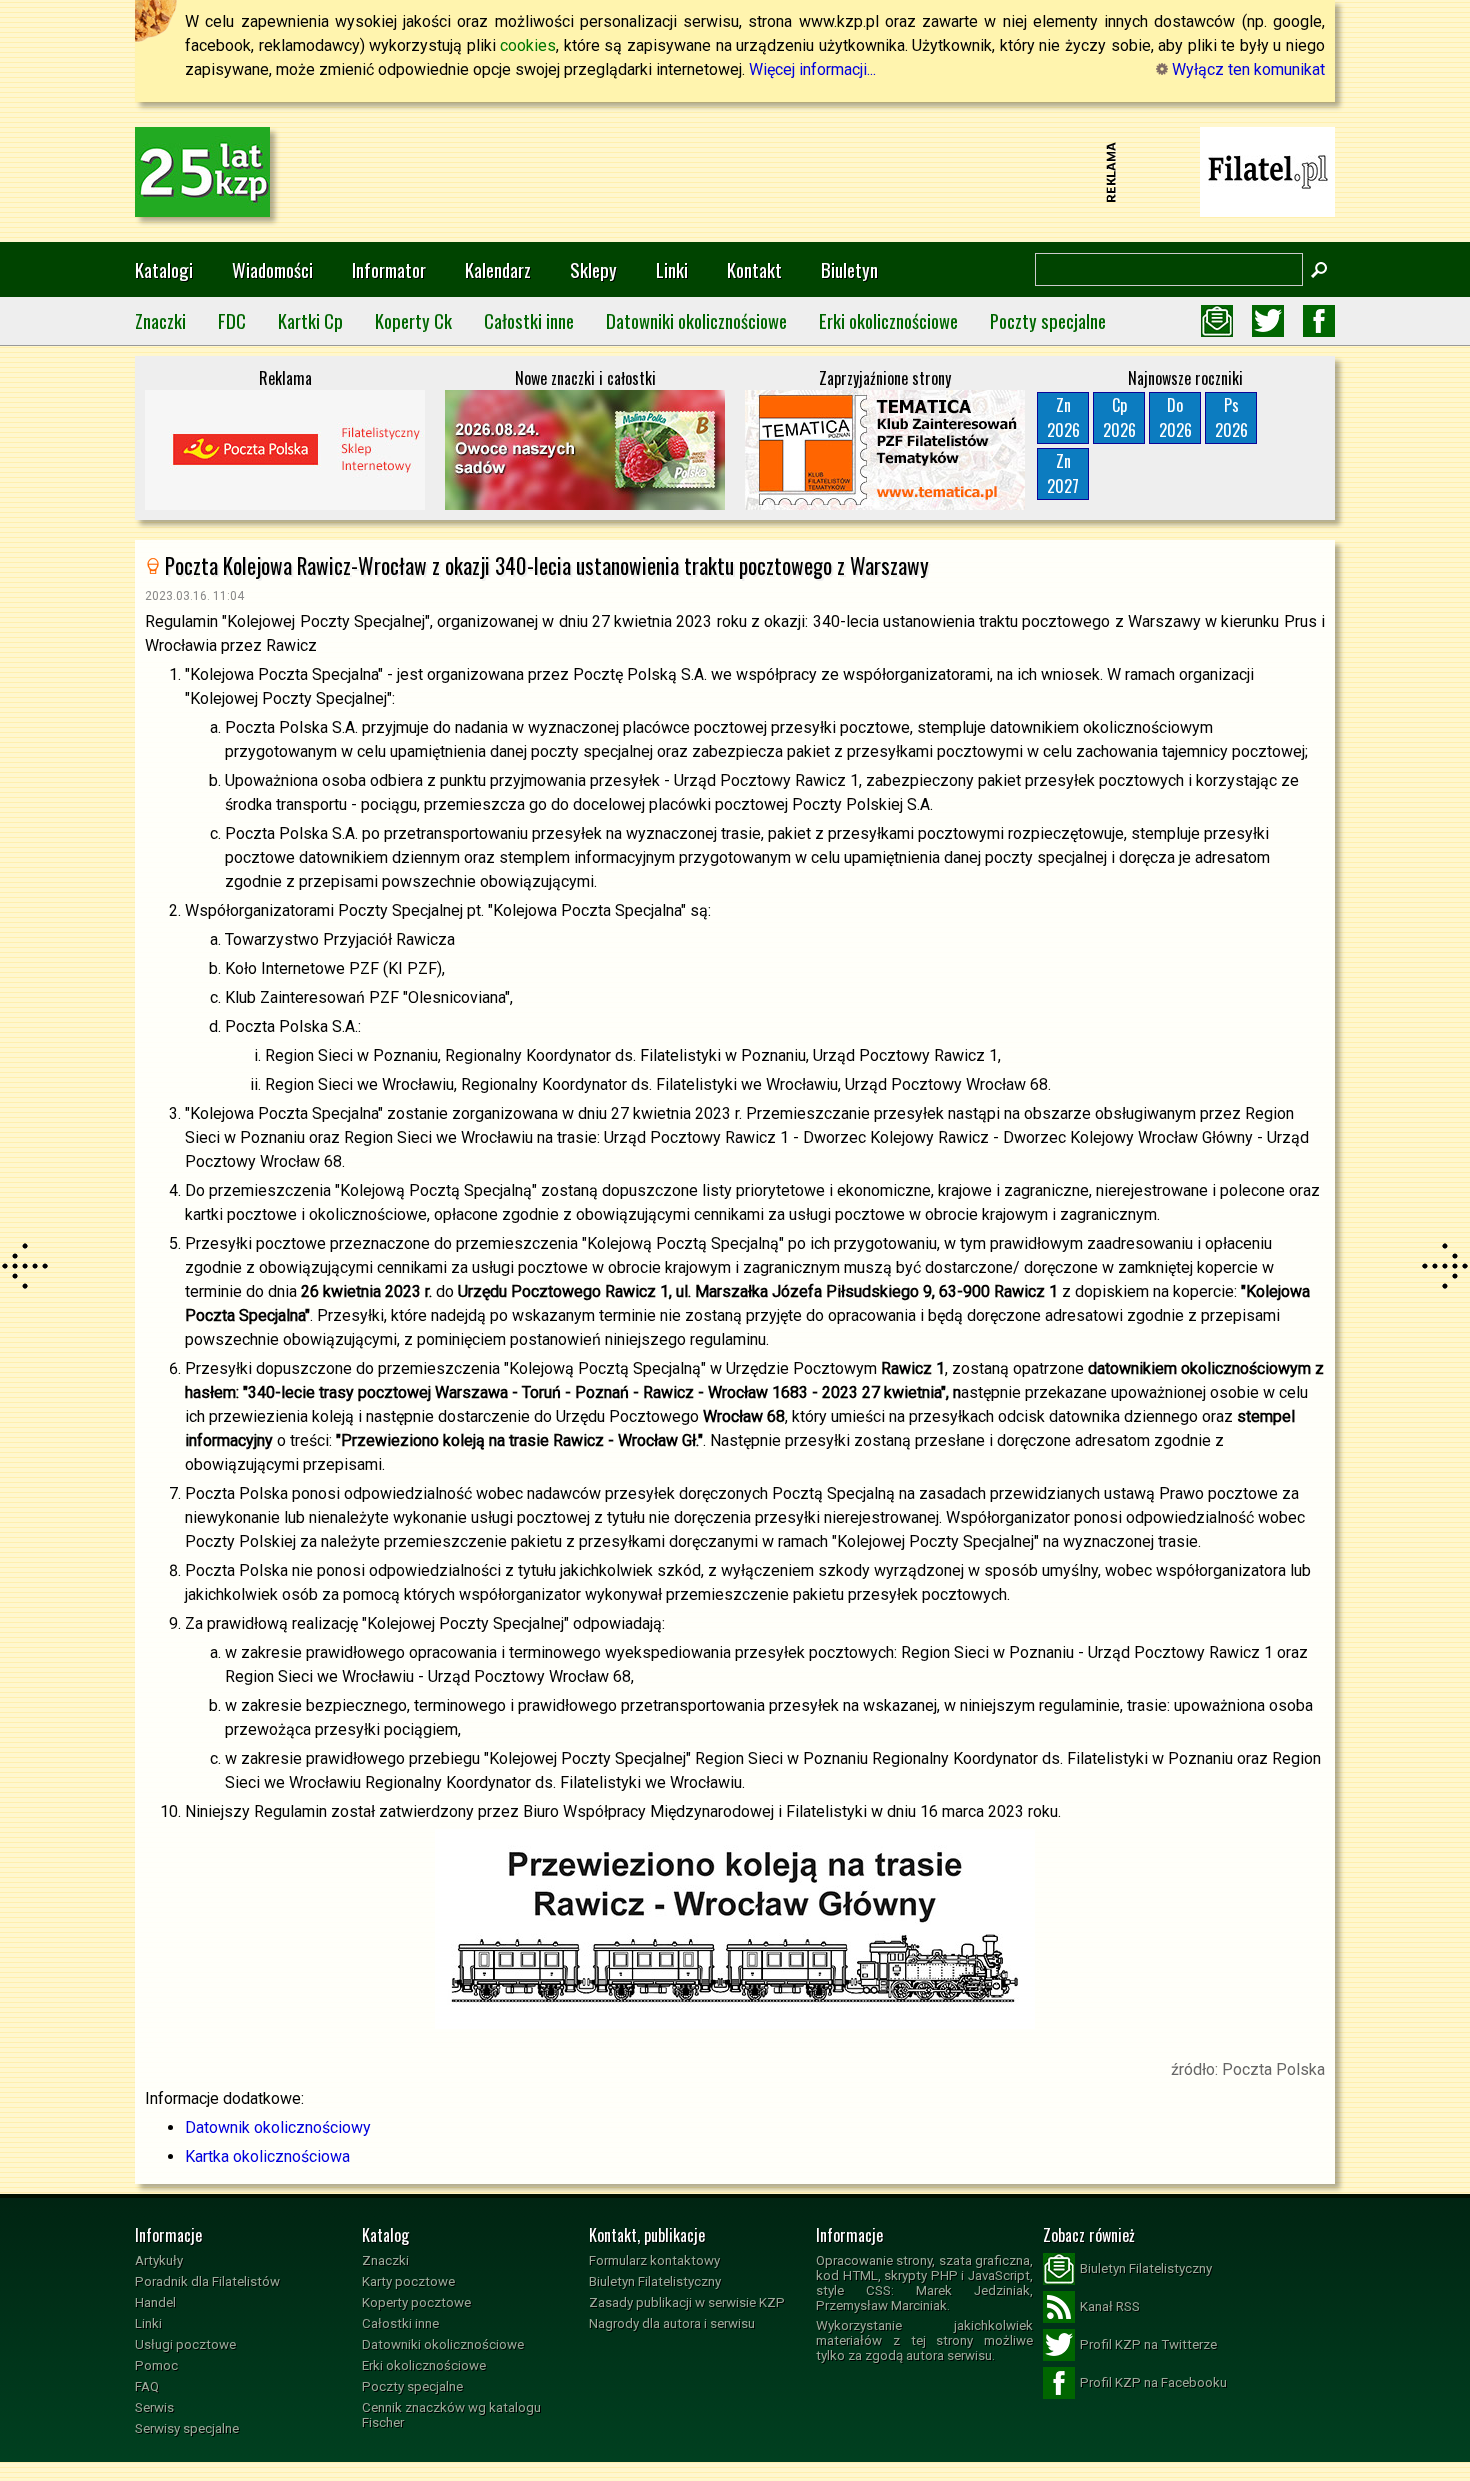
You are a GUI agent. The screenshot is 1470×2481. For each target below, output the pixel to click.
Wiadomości (272, 269)
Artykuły (159, 2260)
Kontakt (754, 269)
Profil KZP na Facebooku (1153, 2382)
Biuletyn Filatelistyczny (655, 2281)
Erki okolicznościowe (888, 320)
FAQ (147, 2386)
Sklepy (593, 269)
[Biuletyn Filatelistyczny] (1217, 321)
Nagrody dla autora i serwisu (672, 2323)
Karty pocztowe (408, 2281)
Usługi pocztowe (185, 2344)
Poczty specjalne (1048, 320)
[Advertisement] (735, 172)
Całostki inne (529, 320)
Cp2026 (1119, 417)
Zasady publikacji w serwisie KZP (687, 2302)
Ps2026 (1231, 417)
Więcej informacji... (812, 69)
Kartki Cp (310, 320)
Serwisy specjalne (187, 2428)
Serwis (154, 2407)
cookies (528, 45)
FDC (232, 320)
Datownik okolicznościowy (278, 2127)
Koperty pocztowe (416, 2302)
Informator (389, 269)
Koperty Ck (413, 320)
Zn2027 (1063, 473)
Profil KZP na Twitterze (1148, 2344)
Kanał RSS (1110, 2306)
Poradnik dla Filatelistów (207, 2281)
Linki (672, 269)
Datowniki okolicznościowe (696, 320)
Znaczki (160, 320)
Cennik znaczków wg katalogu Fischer (451, 2415)
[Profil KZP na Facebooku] (1319, 321)
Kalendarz (498, 269)
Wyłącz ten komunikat (1246, 69)
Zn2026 (1063, 417)
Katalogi (164, 269)
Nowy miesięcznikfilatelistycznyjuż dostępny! (1268, 170)
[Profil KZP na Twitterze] (1268, 321)
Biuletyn (849, 269)
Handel (155, 2302)
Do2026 (1175, 417)
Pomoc (156, 2365)
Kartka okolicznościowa (267, 2156)
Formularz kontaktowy (654, 2260)
